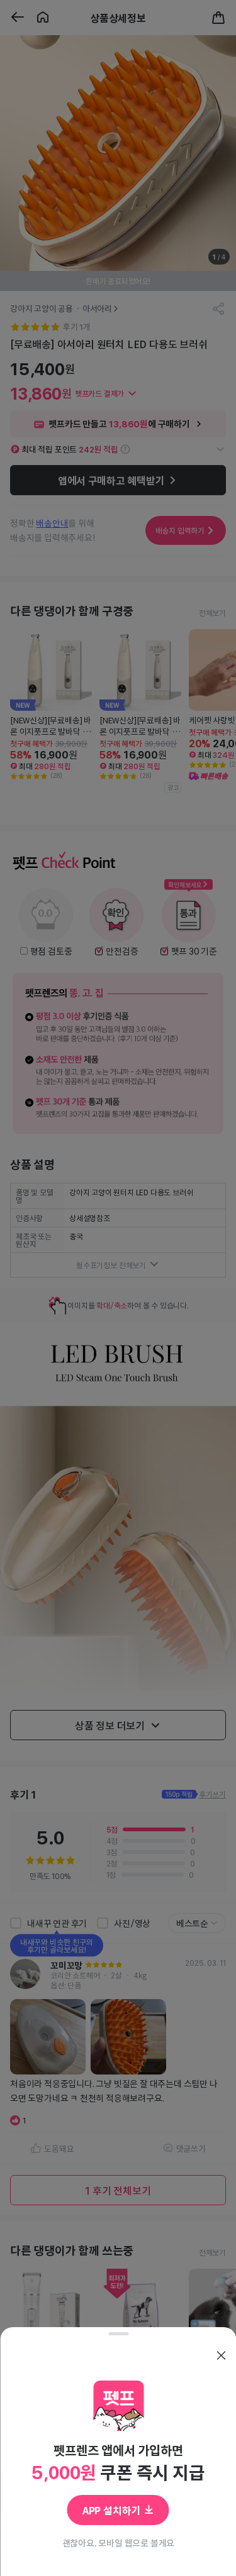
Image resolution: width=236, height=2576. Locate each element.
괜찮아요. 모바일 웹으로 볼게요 (118, 2543)
